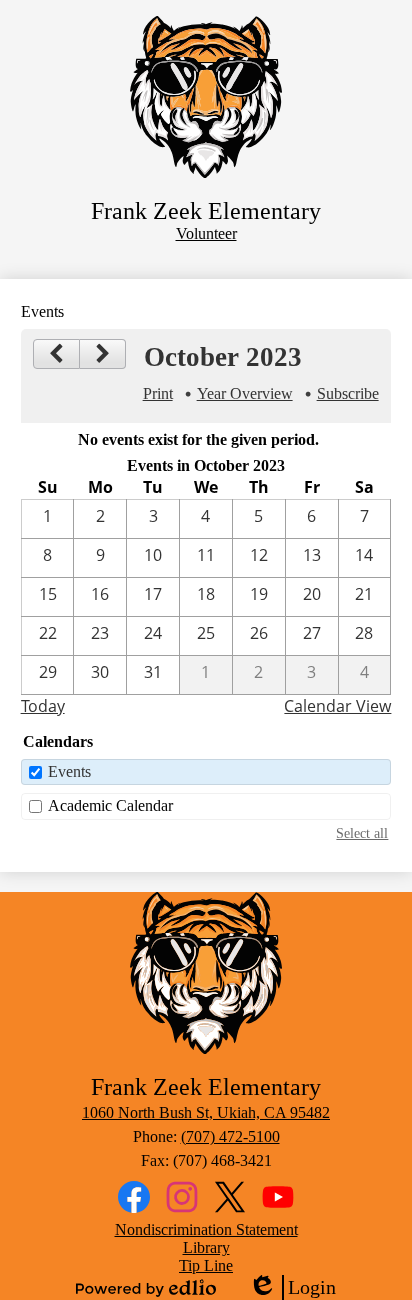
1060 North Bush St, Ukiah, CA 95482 (206, 1112)
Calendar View (337, 706)
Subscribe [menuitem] (348, 393)
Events (69, 771)
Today (43, 706)
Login (292, 1288)
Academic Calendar (110, 805)
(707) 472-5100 (230, 1136)
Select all (362, 833)
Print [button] (158, 393)
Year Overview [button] (245, 393)
